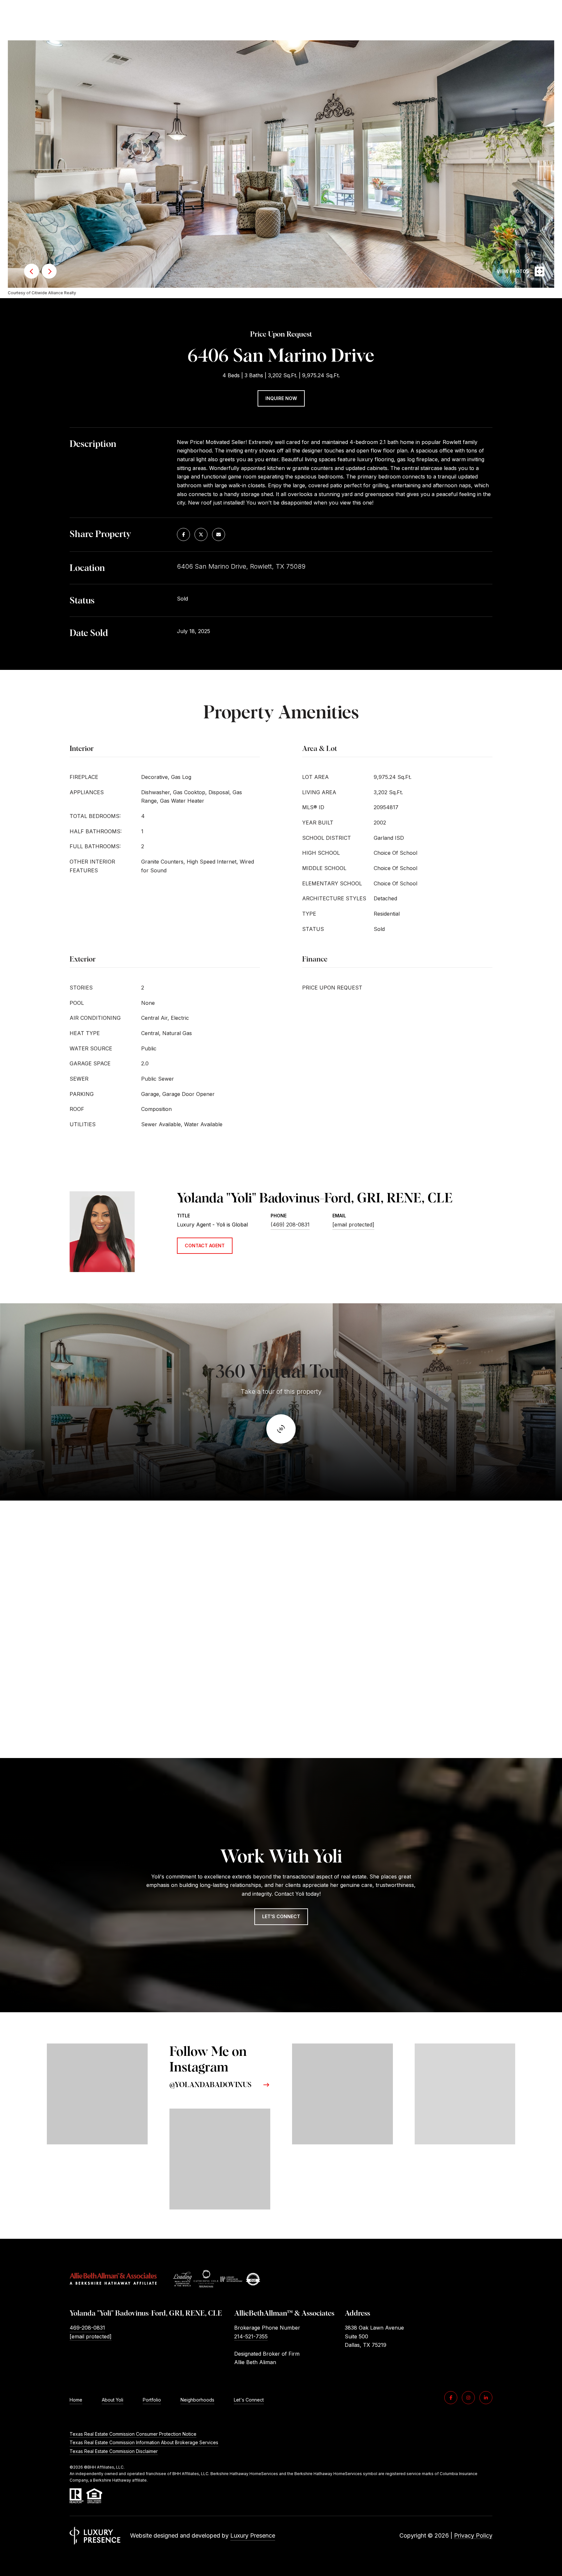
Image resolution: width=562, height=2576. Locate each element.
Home (76, 2400)
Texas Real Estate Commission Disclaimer (114, 2451)
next (49, 271)
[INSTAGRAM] (468, 2398)
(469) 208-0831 (290, 1225)
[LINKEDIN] (486, 2398)
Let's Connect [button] (281, 1916)
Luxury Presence (253, 2535)
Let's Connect (249, 2400)
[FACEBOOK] (451, 2398)
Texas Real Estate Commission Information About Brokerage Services (144, 2442)
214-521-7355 (251, 2336)
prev (32, 271)
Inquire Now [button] (281, 398)
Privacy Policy (473, 2535)
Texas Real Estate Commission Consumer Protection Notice (133, 2434)
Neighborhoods (197, 2400)
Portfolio (152, 2400)
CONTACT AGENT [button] (205, 1246)
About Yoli (113, 2400)
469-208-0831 (87, 2328)
